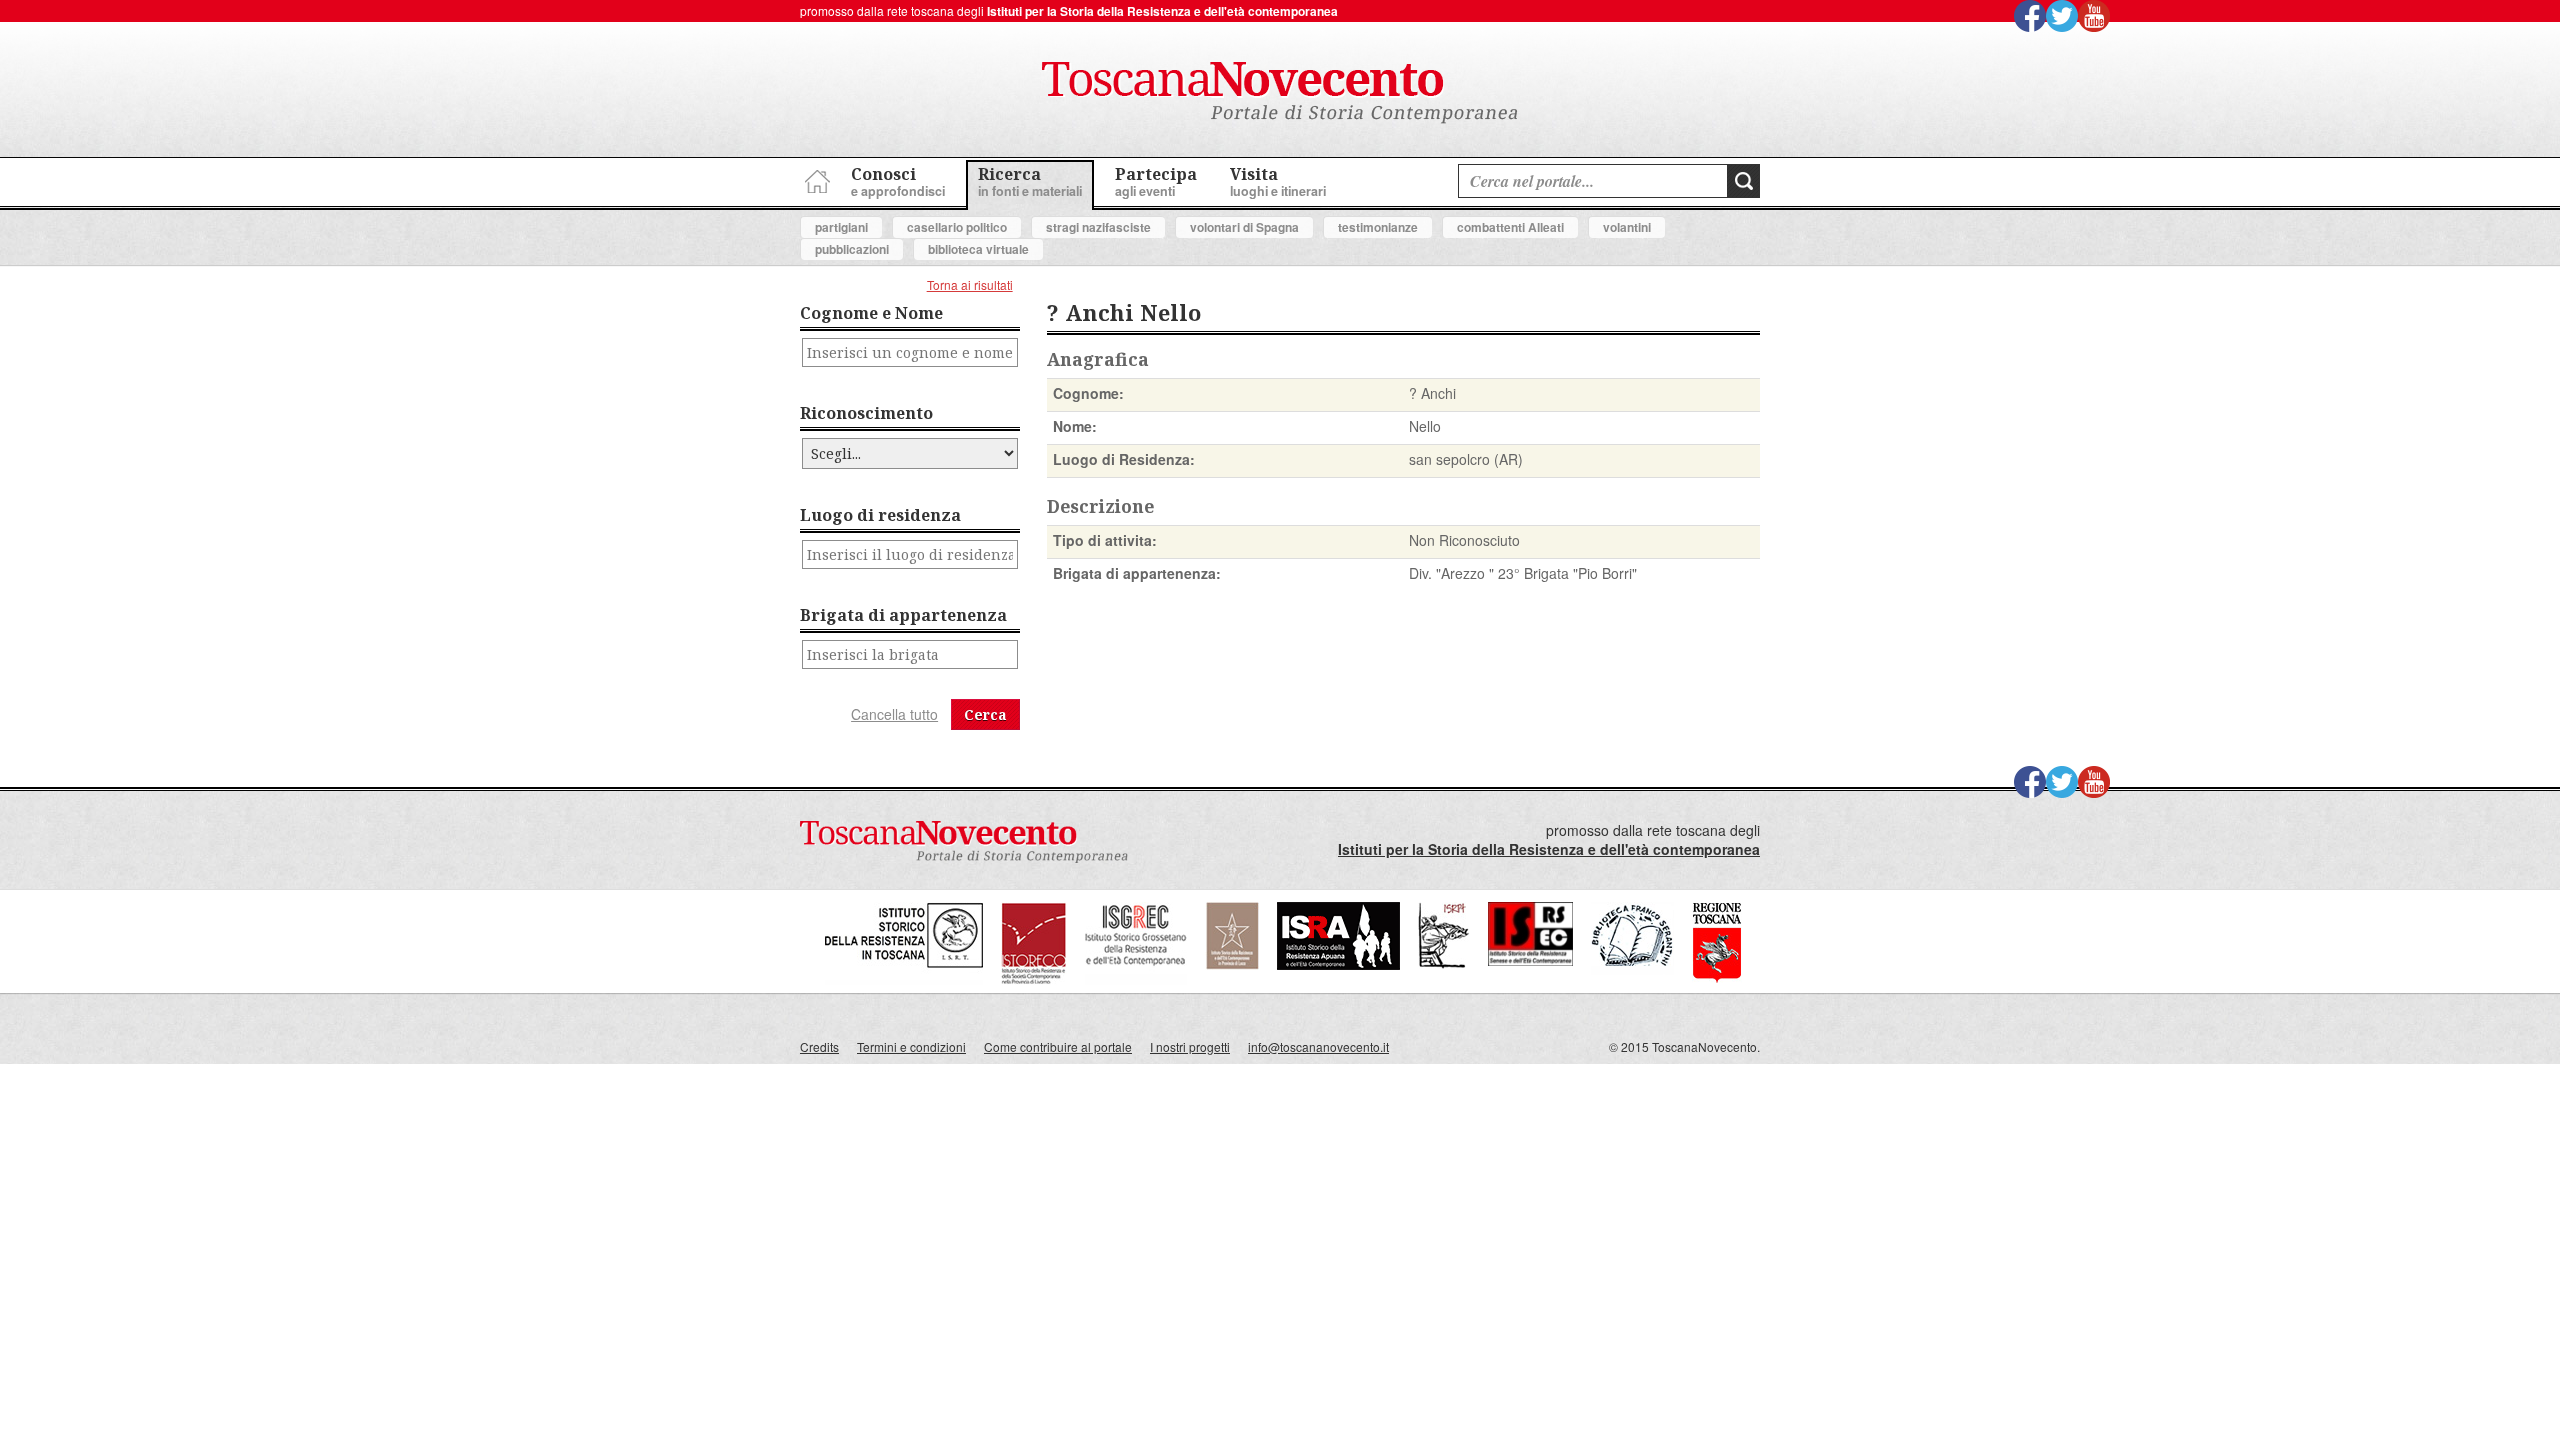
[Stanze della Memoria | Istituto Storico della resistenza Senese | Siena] (1530, 960)
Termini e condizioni (911, 1046)
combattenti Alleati (1510, 227)
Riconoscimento (866, 413)
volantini (1627, 227)
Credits (819, 1046)
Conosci (898, 181)
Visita (1278, 181)
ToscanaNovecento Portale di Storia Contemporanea (1280, 93)
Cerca (985, 714)
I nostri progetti (1190, 1046)
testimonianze (1378, 227)
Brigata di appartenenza (903, 615)
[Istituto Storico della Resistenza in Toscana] (904, 979)
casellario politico (957, 227)
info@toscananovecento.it (1318, 1046)
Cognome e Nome (871, 313)
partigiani (841, 227)
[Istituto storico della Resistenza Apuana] (1338, 964)
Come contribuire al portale (1058, 1046)
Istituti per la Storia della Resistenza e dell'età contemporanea (1162, 11)
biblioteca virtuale (978, 249)
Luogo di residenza (880, 515)
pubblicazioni (852, 249)
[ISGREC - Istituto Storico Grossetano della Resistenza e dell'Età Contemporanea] (1136, 979)
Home (815, 178)
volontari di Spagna (1244, 227)
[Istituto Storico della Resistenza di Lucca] (1232, 964)
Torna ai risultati (970, 284)
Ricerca (1030, 181)
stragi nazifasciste (1098, 227)
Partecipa (1156, 181)
